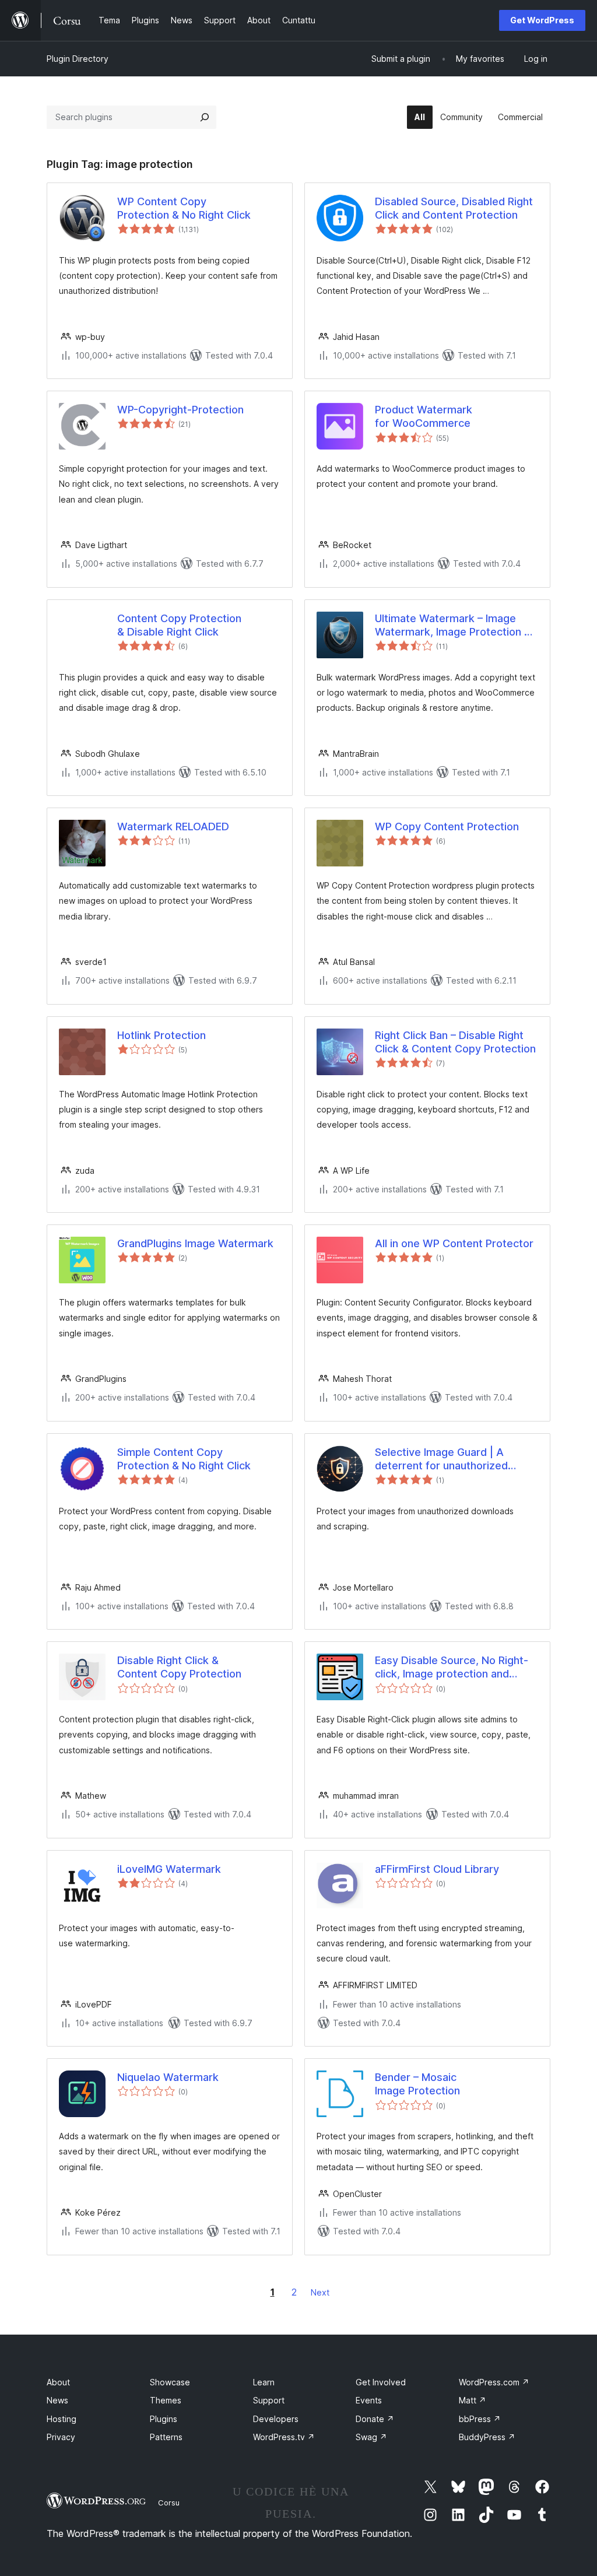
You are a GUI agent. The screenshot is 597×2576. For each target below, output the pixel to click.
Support (269, 2400)
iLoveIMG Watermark (169, 1869)
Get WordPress (542, 20)
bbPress (480, 2419)
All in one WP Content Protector (454, 1243)
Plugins (164, 2419)
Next (320, 2292)
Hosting (62, 2419)
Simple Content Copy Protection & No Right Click (184, 1459)
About (58, 2382)
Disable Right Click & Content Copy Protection (179, 1667)
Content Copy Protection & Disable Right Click (179, 625)
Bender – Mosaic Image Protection (417, 2084)
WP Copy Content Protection (447, 827)
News (57, 2400)
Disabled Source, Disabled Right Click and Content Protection (454, 208)
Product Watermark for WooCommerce (424, 416)
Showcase (170, 2382)
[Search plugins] (205, 117)
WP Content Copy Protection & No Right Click (184, 208)
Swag (371, 2437)
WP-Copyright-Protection (180, 410)
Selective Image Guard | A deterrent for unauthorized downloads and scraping (441, 1459)
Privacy (61, 2437)
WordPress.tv (284, 2437)
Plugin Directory (78, 59)
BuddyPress (487, 2437)
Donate (375, 2419)
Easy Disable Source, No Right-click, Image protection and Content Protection (452, 1668)
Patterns (166, 2437)
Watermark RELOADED (173, 827)
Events (369, 2400)
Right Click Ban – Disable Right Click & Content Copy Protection (455, 1042)
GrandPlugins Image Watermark (195, 1243)
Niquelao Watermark (168, 2077)
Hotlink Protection (161, 1035)
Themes (166, 2400)
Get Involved (381, 2382)
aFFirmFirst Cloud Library (437, 1869)
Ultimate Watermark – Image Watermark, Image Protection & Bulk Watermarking (453, 626)
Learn (264, 2382)
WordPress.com (494, 2382)
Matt (473, 2400)
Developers (276, 2419)
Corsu (169, 2503)
